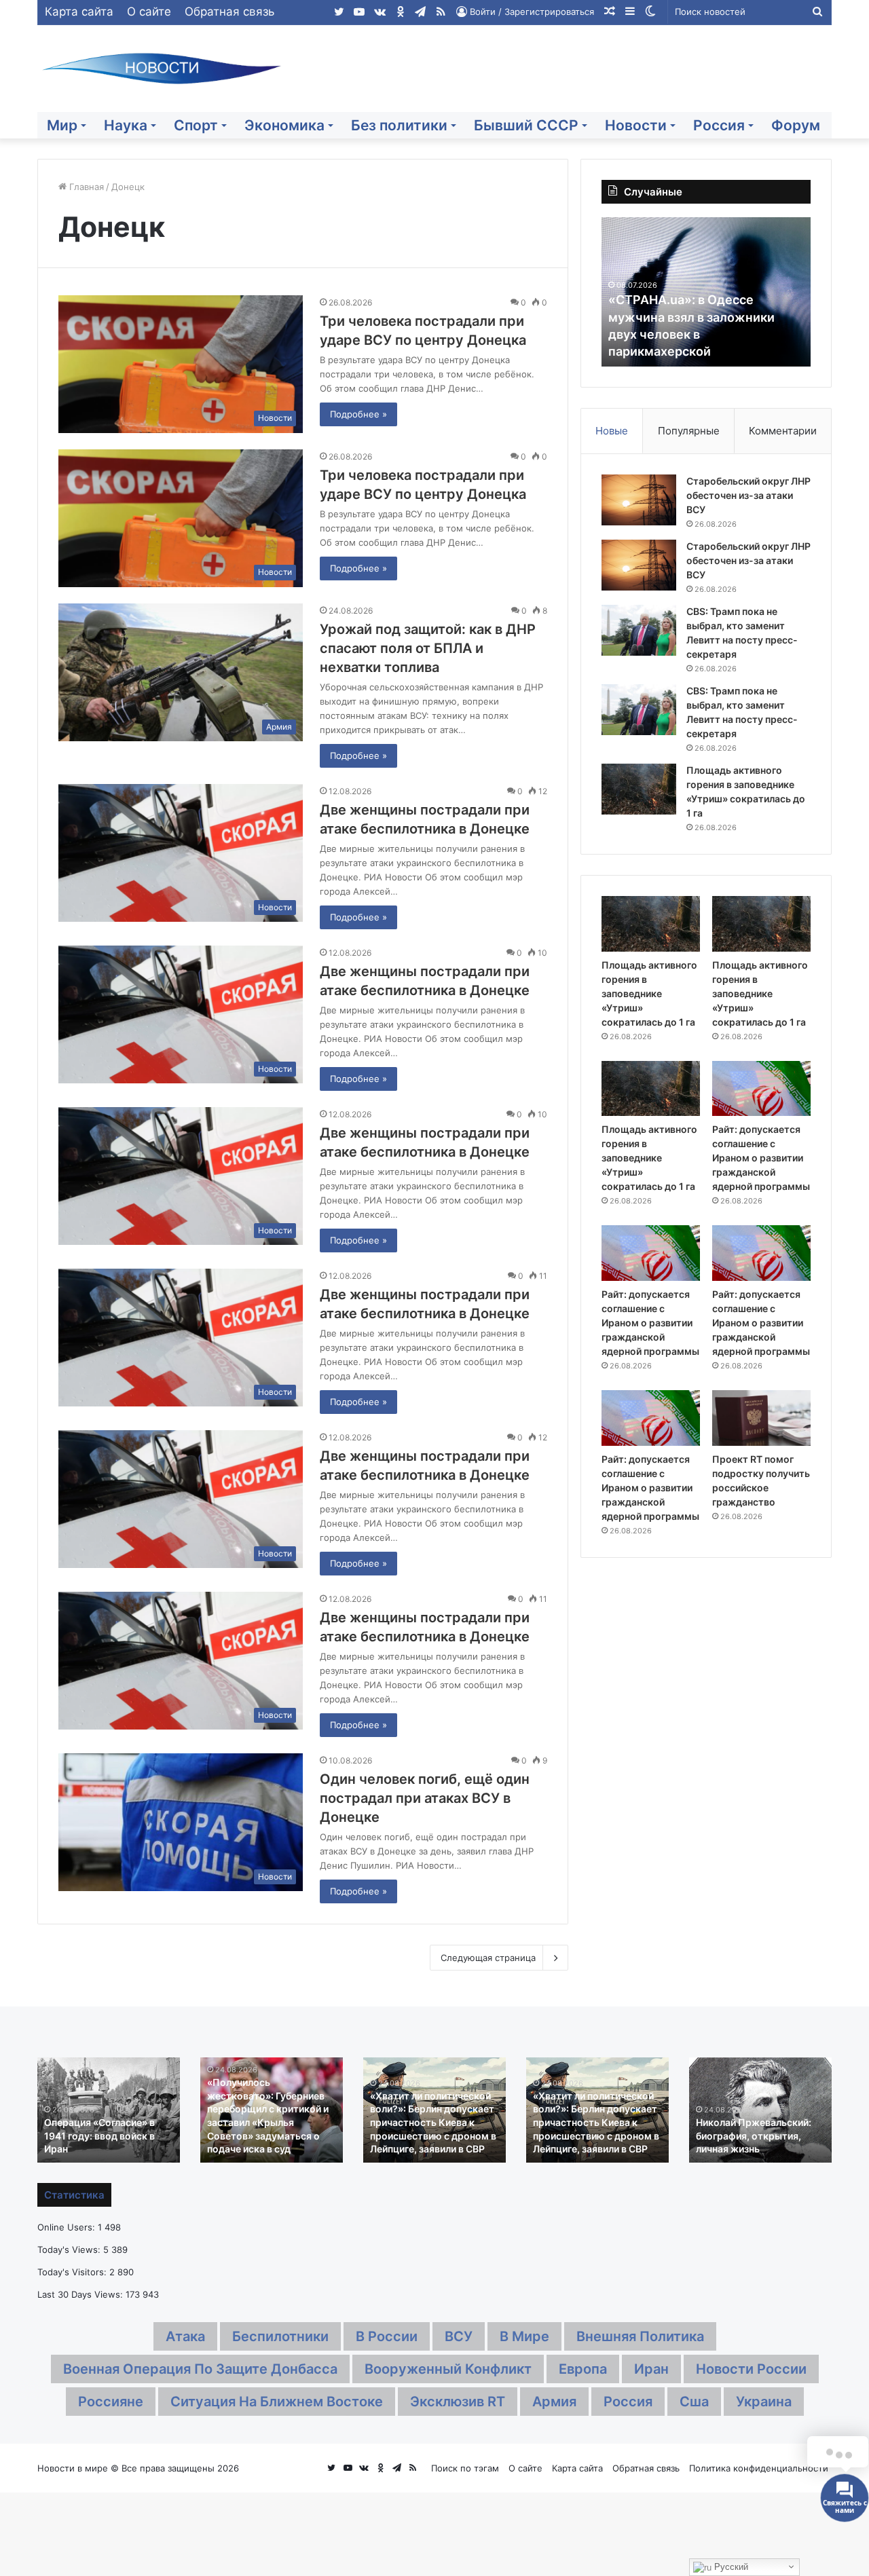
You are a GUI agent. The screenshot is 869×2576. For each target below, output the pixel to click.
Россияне (111, 2402)
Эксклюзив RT (458, 2402)
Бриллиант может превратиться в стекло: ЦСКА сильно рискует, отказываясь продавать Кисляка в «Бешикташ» (751, 2122)
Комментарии (783, 431)
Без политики (399, 125)
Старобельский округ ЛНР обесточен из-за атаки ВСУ (748, 495)
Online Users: (68, 2227)
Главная (85, 187)
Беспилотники (280, 2336)
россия (628, 2402)
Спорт (196, 125)
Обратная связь (229, 12)
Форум (796, 125)
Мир (62, 125)
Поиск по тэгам (465, 2468)
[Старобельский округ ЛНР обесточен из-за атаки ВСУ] (639, 500)
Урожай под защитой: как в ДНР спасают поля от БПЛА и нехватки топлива (428, 648)
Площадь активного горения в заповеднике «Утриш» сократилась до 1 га (649, 993)
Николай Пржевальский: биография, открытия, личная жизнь (100, 2135)
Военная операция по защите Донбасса (200, 2369)
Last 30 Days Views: (81, 2294)
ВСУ (459, 2336)
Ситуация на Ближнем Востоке (277, 2402)
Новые (612, 431)
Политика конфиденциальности (759, 2468)
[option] (706, 292)
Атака (185, 2336)
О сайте (149, 12)
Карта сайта (79, 12)
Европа (583, 2369)
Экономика (284, 125)
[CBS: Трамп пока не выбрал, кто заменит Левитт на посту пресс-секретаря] (639, 630)
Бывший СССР (526, 125)
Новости (636, 125)
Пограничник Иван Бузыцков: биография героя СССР (256, 2135)
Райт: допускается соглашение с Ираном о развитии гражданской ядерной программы (761, 1158)
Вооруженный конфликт (448, 2369)
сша (694, 2402)
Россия (719, 125)
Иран (651, 2369)
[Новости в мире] (163, 69)
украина (764, 2402)
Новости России (751, 2369)
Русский (730, 2567)
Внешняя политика (640, 2336)
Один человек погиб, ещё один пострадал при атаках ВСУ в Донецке (425, 1798)
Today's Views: (70, 2250)
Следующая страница (488, 1958)
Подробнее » (358, 414)
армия (554, 2402)
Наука (126, 125)
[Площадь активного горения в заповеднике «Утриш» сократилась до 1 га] (639, 789)
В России (387, 2336)
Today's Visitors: (73, 2272)
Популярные (689, 431)
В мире (524, 2336)
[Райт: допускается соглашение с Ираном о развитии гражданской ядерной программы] (761, 1089)
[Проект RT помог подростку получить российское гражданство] (761, 1418)
